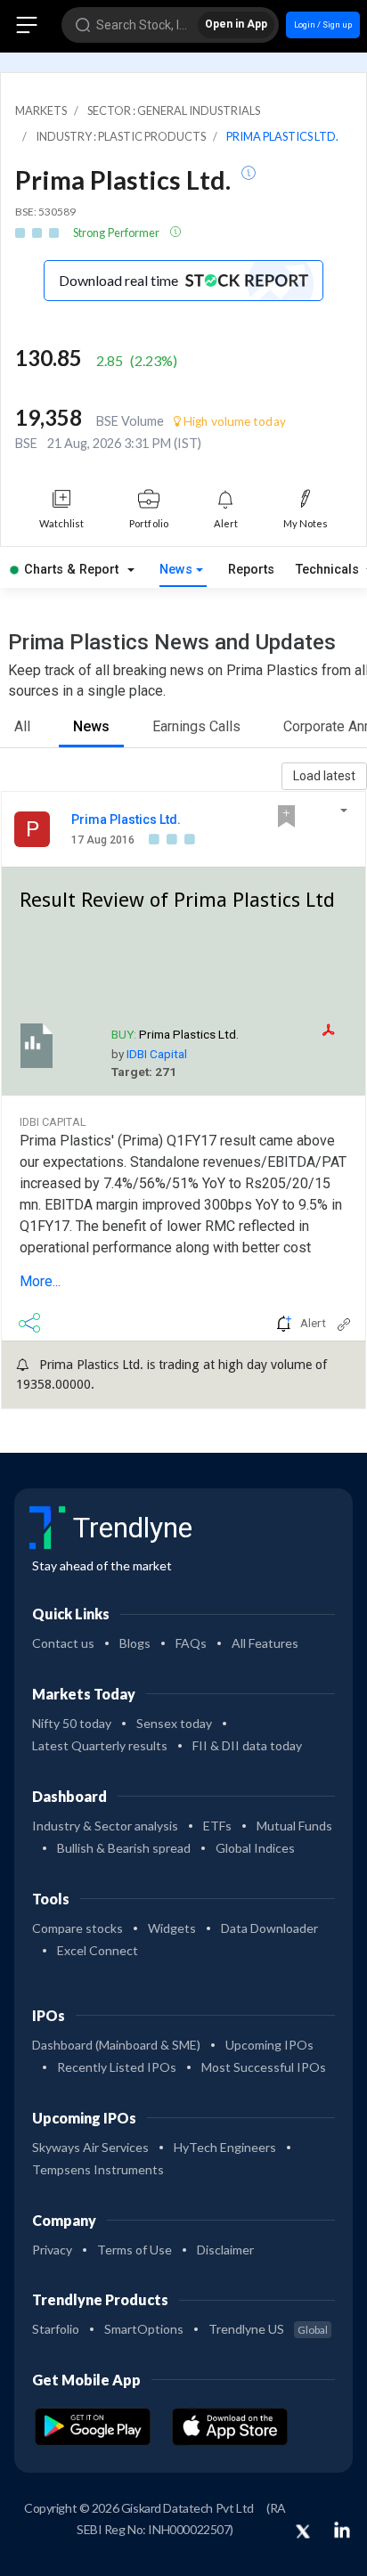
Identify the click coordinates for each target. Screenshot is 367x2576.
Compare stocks (77, 1928)
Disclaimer (225, 2250)
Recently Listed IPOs (117, 2067)
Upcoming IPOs (269, 2045)
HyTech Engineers (225, 2147)
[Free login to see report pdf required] (339, 1030)
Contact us (63, 1643)
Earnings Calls (196, 726)
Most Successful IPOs (264, 2067)
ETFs (217, 1826)
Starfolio (56, 2329)
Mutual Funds (294, 1826)
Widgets (172, 1928)
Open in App (236, 24)
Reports (251, 570)
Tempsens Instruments (98, 2169)
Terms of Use (135, 2250)
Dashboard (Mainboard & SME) (116, 2045)
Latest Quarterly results (100, 1745)
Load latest (324, 776)
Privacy (52, 2250)
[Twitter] (303, 2532)
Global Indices (255, 1848)
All (22, 726)
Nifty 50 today (72, 1723)
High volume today (233, 421)
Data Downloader (269, 1928)
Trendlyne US (268, 2329)
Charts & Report (71, 570)
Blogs (135, 1643)
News (176, 570)
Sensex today (174, 1723)
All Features (265, 1643)
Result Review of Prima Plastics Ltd (177, 900)
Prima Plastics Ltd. (126, 819)
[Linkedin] (342, 2530)
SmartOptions (144, 2329)
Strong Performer (118, 232)
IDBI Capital (157, 1054)
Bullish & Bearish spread (124, 1848)
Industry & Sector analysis (105, 1826)
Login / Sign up (323, 24)
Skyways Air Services (90, 2147)
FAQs (191, 1643)
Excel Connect (98, 1950)
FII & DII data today (247, 1745)
